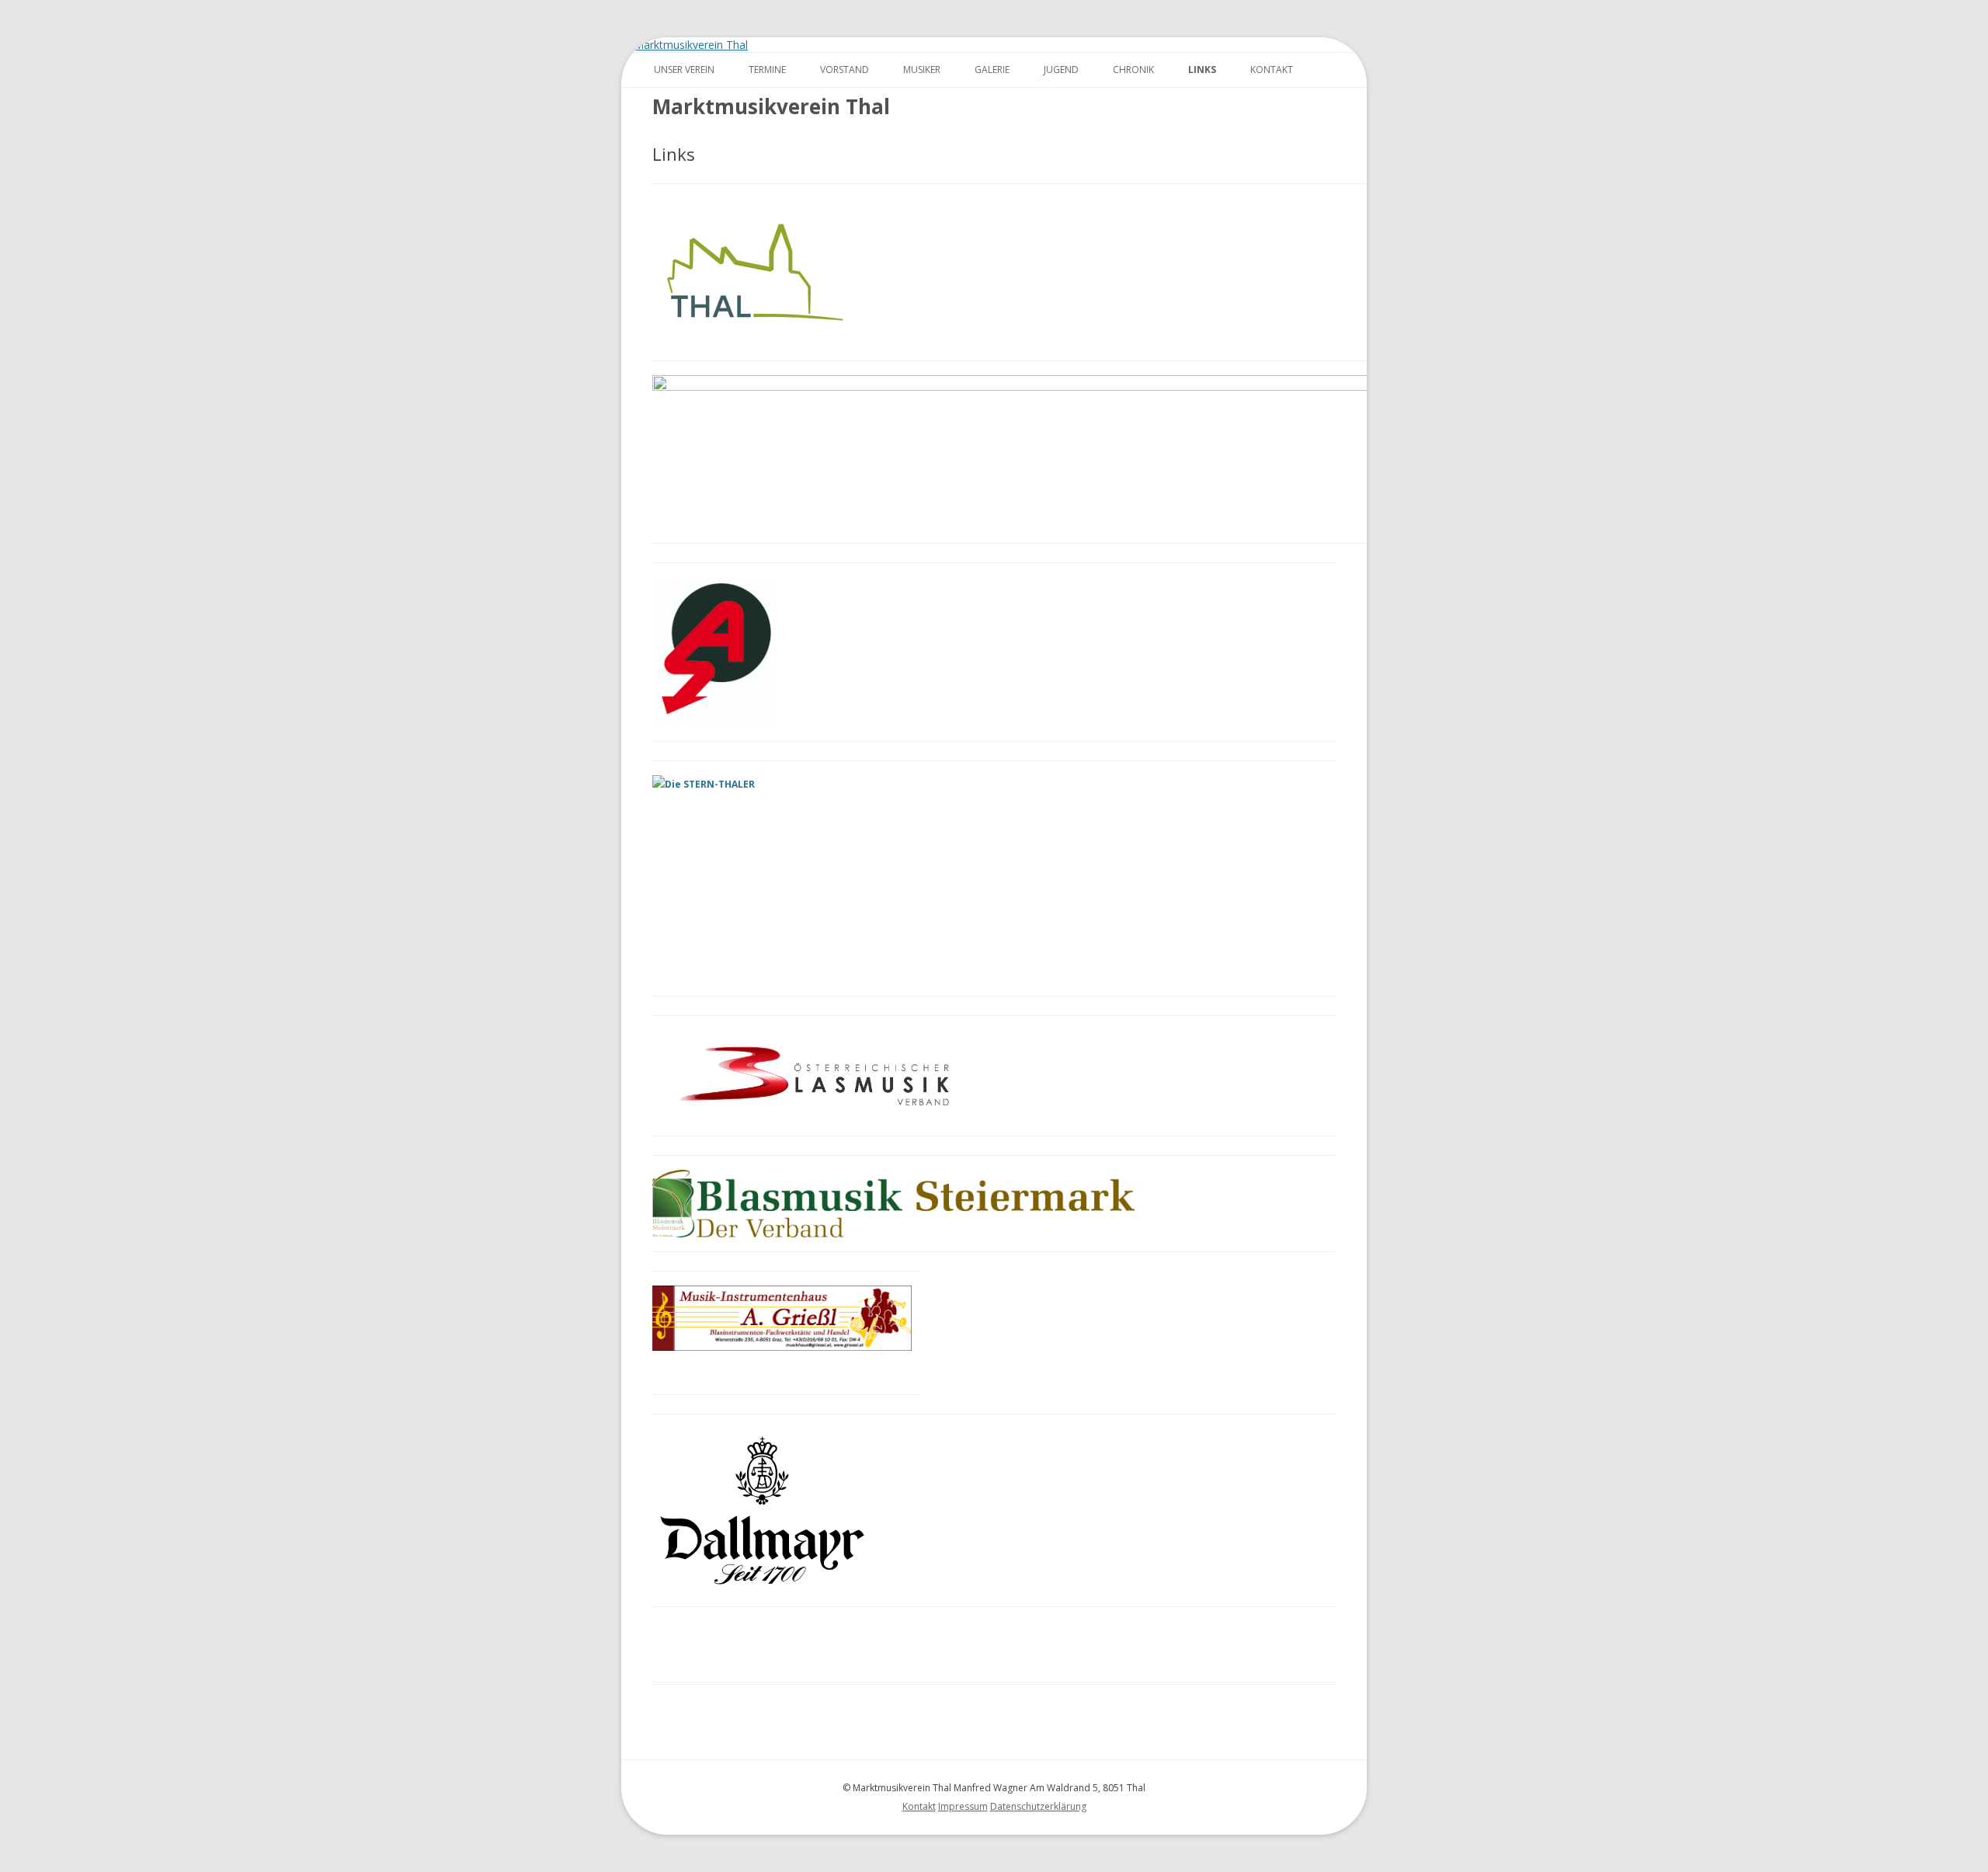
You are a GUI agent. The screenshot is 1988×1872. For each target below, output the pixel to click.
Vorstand (845, 70)
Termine (767, 70)
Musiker (922, 70)
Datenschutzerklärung (1038, 1806)
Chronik (1133, 70)
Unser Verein (684, 70)
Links (1202, 70)
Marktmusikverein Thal (771, 106)
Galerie (992, 70)
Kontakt (1272, 70)
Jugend (1061, 70)
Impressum (963, 1806)
